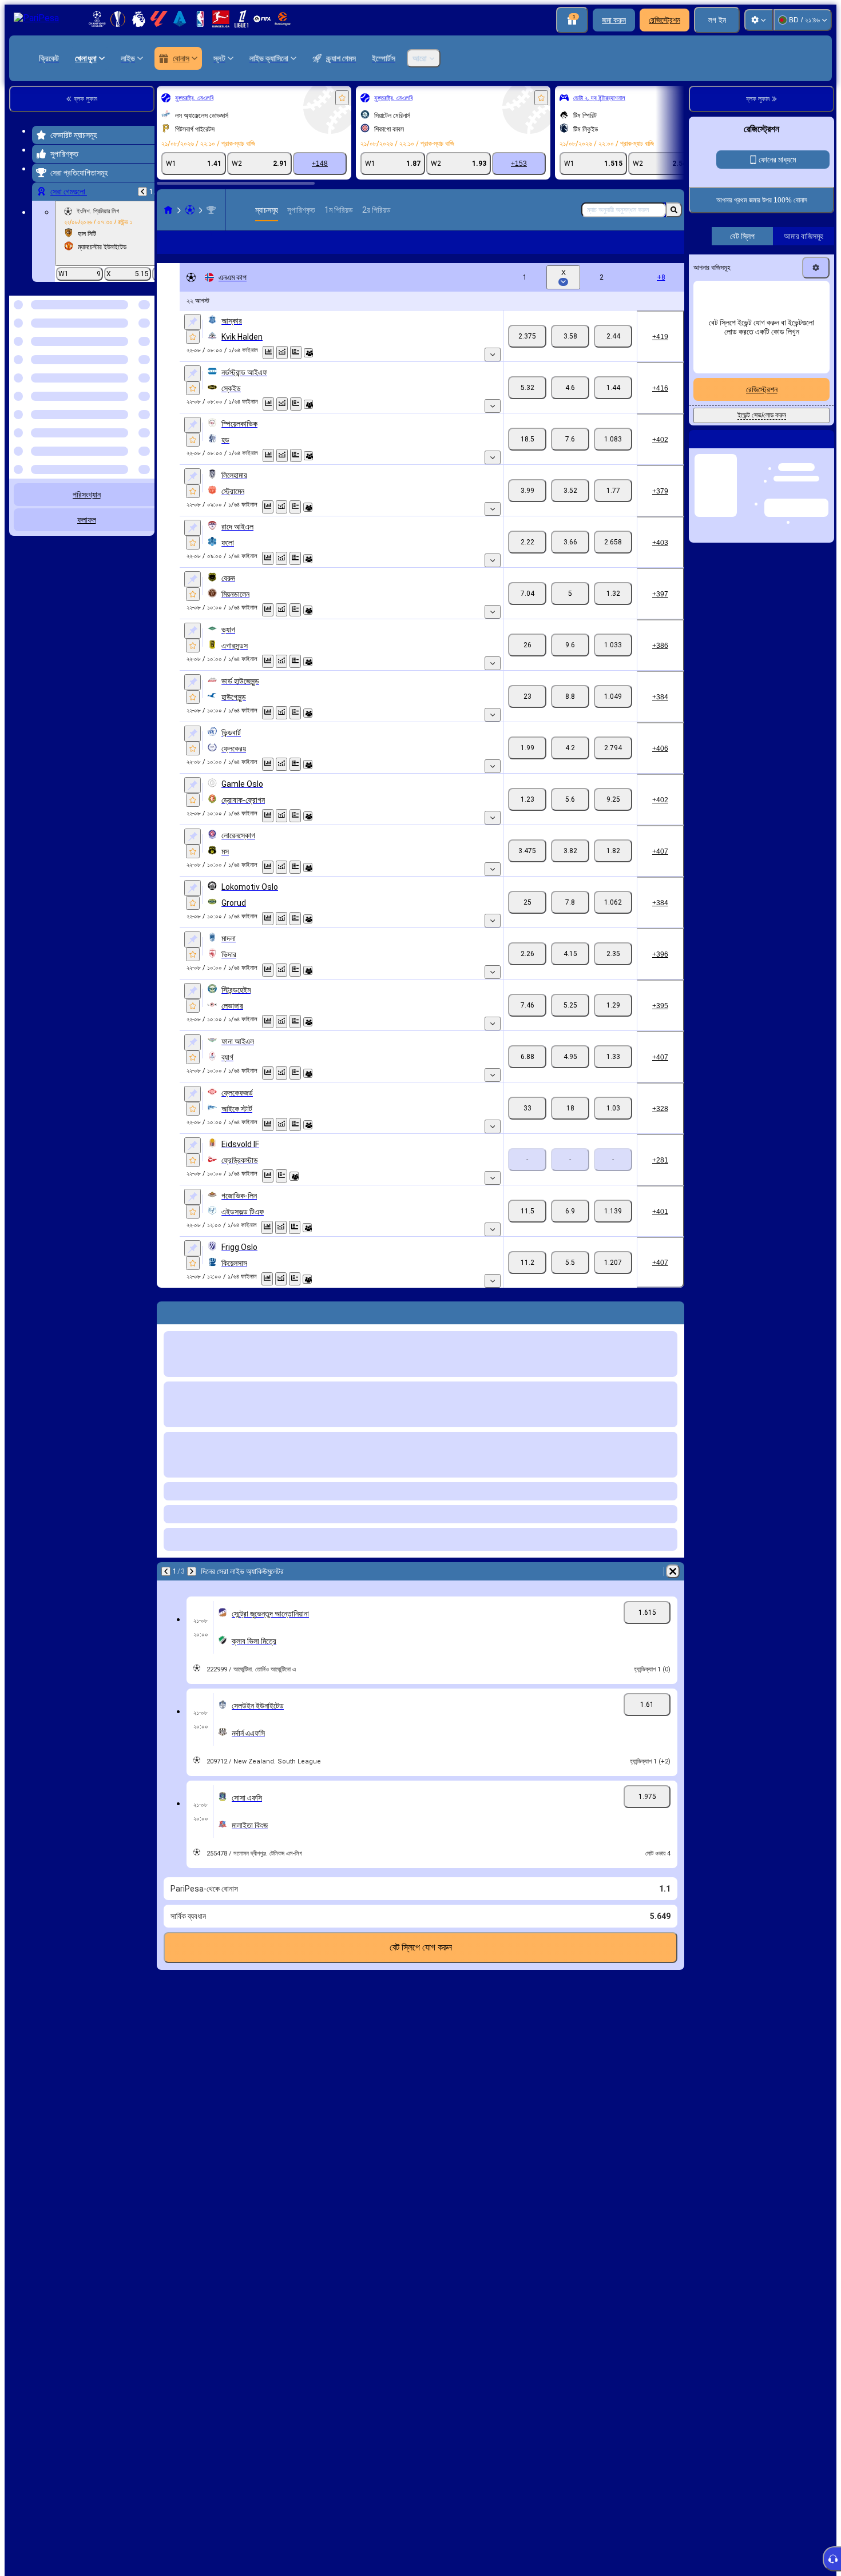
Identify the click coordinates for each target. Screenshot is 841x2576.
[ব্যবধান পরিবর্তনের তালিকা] (282, 353)
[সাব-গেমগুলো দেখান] (493, 355)
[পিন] (193, 322)
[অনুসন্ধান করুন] (674, 210)
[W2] (613, 336)
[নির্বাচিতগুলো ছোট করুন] (130, 355)
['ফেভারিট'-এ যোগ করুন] (342, 98)
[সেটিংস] (759, 20)
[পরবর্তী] (192, 1571)
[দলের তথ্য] (308, 353)
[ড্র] (296, 353)
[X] (570, 336)
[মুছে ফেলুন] (673, 1571)
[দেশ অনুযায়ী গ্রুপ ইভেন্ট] (145, 355)
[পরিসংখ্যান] (268, 353)
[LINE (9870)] (168, 210)
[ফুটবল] (190, 210)
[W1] (527, 336)
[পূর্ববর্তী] (142, 192)
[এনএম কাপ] (211, 210)
